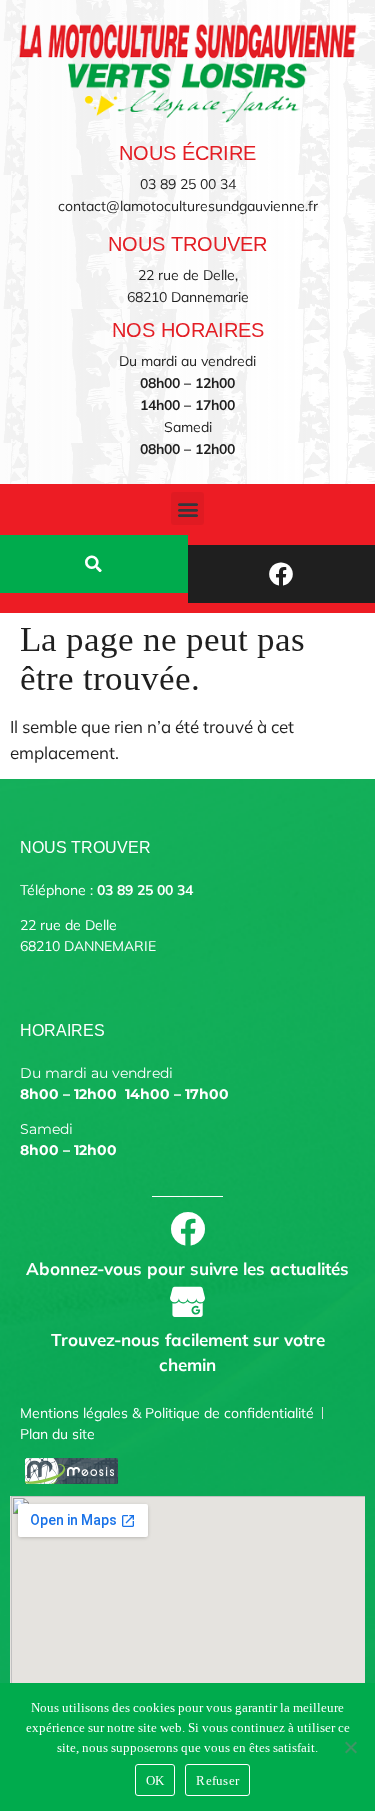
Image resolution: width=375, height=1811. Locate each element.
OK (155, 1780)
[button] (187, 508)
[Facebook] (281, 573)
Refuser (217, 1780)
